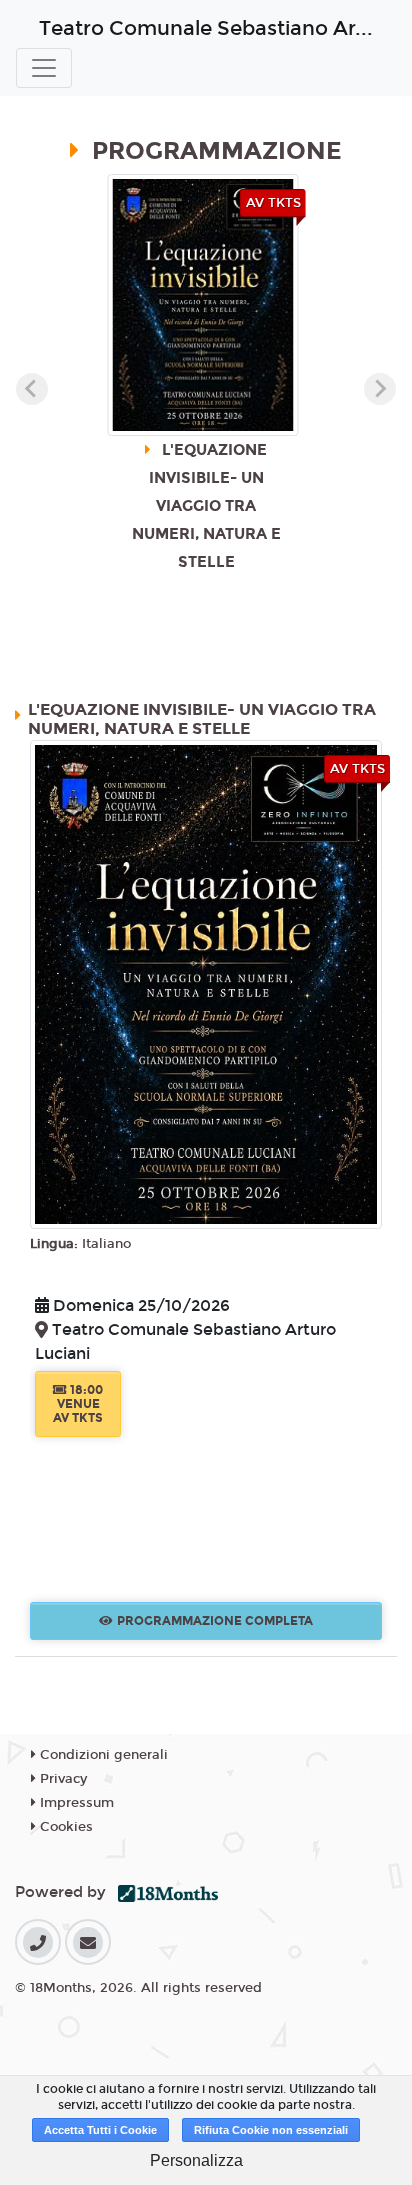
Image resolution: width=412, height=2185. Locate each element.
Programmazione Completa (215, 1621)
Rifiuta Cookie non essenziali (271, 2130)
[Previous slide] (32, 389)
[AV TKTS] (206, 983)
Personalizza (196, 2160)
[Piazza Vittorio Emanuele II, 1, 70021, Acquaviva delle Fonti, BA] (43, 1331)
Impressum (75, 1803)
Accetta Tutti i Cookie (100, 2130)
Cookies (64, 1827)
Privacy (61, 1779)
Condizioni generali (102, 1755)
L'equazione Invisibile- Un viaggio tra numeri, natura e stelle (202, 719)
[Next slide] (380, 389)
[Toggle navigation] (44, 68)
